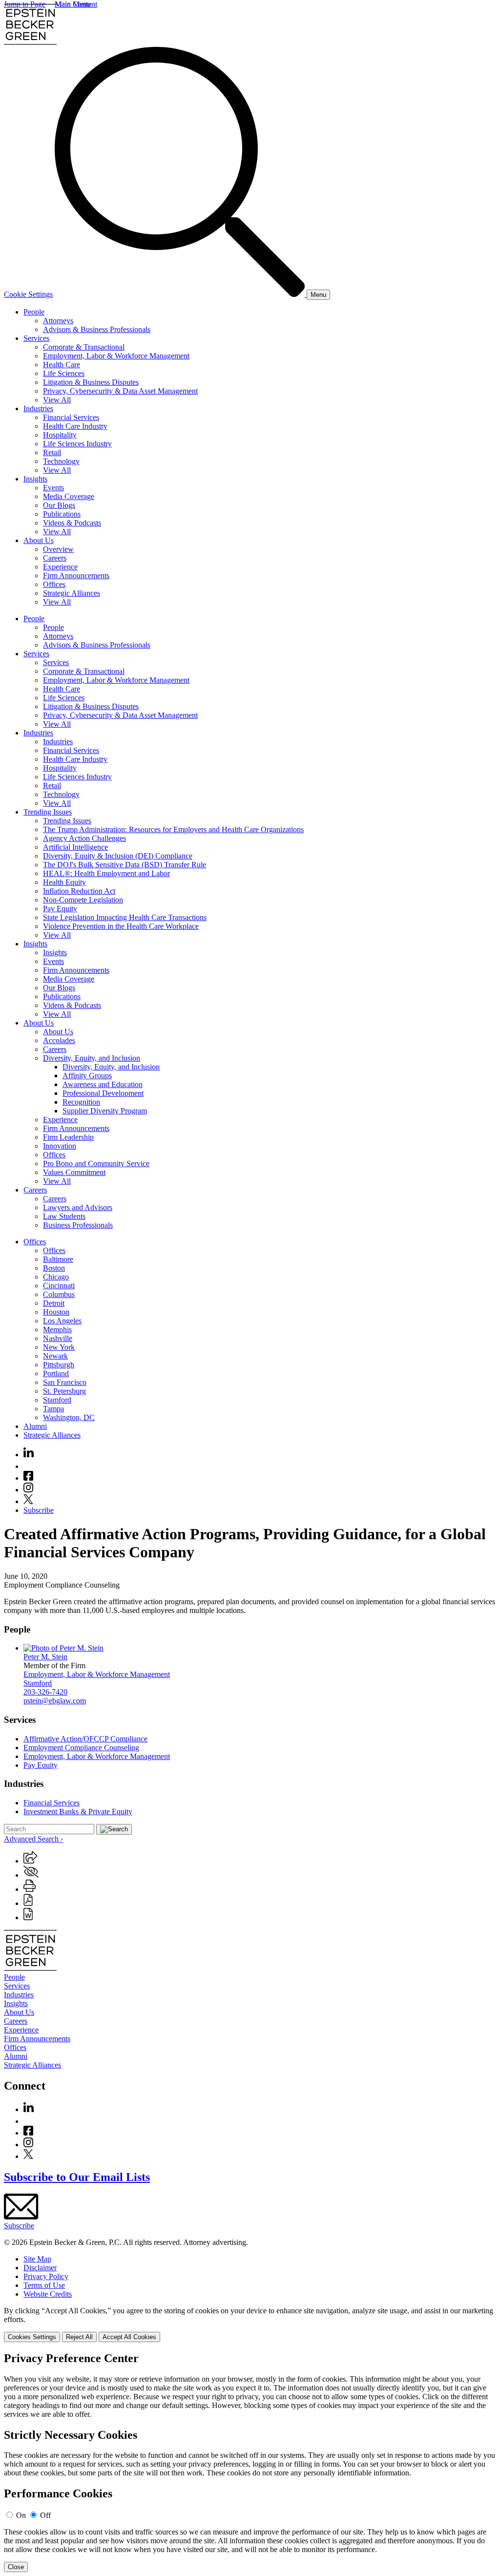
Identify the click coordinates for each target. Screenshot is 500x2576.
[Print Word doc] (28, 1917)
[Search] (181, 294)
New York (59, 1347)
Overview (58, 549)
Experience (60, 567)
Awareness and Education (103, 1084)
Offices (54, 584)
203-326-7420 (45, 1692)
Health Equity (64, 882)
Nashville (58, 1338)
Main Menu (73, 4)
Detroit (54, 1303)
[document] (250, 2462)
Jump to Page (25, 4)
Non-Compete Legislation (83, 900)
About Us (39, 540)
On (21, 2515)
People (34, 312)
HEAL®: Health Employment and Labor (106, 873)
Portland (56, 1373)
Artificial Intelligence (75, 847)
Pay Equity (60, 909)
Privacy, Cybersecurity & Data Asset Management (120, 391)
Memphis (57, 1330)
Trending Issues (48, 812)
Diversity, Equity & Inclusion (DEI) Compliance (118, 856)
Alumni (35, 1426)
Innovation (60, 1146)
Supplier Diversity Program (105, 1111)
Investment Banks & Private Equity (78, 1812)
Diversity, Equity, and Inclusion (92, 1058)
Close (16, 2567)
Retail (52, 452)
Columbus (59, 1294)
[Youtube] (28, 1466)
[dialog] (250, 2324)
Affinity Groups (87, 1076)
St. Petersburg (64, 1391)
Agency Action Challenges (84, 838)
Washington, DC (69, 1417)
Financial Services (71, 417)
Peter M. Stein (45, 1657)
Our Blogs (59, 505)
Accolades (59, 1040)
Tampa (53, 1409)
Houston (56, 1312)
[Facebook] (28, 1478)
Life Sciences (64, 373)
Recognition (81, 1102)
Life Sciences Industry (77, 444)
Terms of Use (44, 2285)
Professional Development (103, 1093)
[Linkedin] (29, 1455)
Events (53, 488)
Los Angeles (62, 1321)
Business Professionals (78, 1225)
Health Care (62, 365)
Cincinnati (59, 1286)
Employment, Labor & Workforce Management (116, 356)
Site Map (37, 2259)
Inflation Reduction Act (79, 891)
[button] (30, 1861)
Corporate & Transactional (84, 347)
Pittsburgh (59, 1365)
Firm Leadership (68, 1137)
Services (36, 338)
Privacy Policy (46, 2276)
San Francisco (65, 1382)
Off (45, 2515)
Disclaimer (40, 2268)
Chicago (56, 1277)
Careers (55, 558)
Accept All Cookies (129, 2337)
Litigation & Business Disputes (91, 382)
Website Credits (48, 2294)
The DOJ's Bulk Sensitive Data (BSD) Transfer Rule (125, 865)
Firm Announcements (76, 576)
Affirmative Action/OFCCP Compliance (85, 1739)
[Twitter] (28, 1501)
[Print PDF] (28, 1903)
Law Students (64, 1216)
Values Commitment (74, 1172)
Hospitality (60, 435)
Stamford (57, 1400)
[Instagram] (29, 1490)
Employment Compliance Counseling (81, 1748)
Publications (62, 514)
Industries (38, 408)
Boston (54, 1268)
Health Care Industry (75, 426)
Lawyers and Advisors (78, 1207)
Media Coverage (69, 496)
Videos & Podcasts (72, 523)
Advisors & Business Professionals (97, 329)
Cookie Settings (28, 294)
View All (57, 400)
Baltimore (58, 1259)
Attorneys (58, 321)
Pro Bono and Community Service (96, 1163)
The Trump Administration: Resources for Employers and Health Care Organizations (173, 829)
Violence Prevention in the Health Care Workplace (121, 926)
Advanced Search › (33, 1839)
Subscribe (39, 1510)
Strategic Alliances (72, 593)
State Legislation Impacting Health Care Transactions (125, 917)
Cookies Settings (32, 2337)
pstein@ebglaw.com (55, 1701)
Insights (35, 479)
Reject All (79, 2337)
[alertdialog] (250, 2462)
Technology (61, 461)
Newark (55, 1356)
